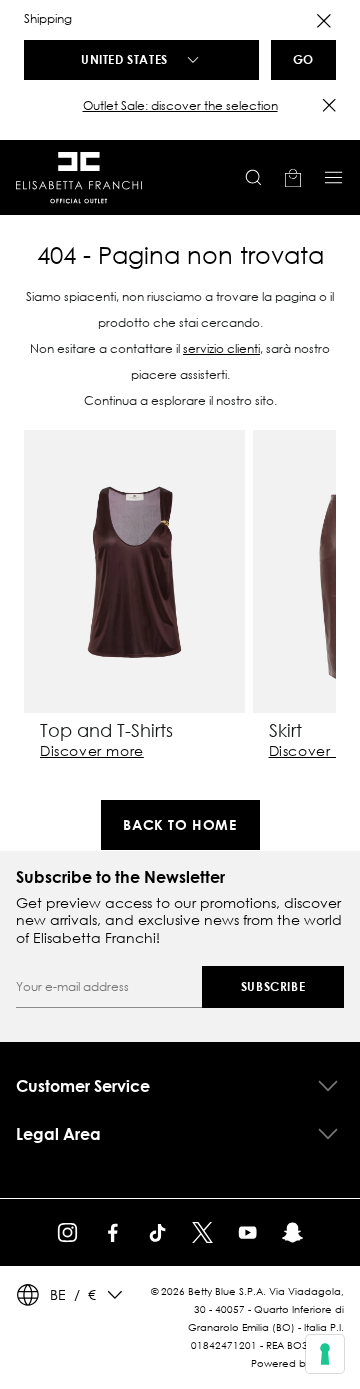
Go (303, 59)
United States (124, 59)
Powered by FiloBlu (297, 1363)
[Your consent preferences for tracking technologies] (325, 1354)
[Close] (324, 21)
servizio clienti (221, 348)
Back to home (179, 824)
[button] (180, 106)
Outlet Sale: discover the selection (180, 105)
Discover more (92, 751)
